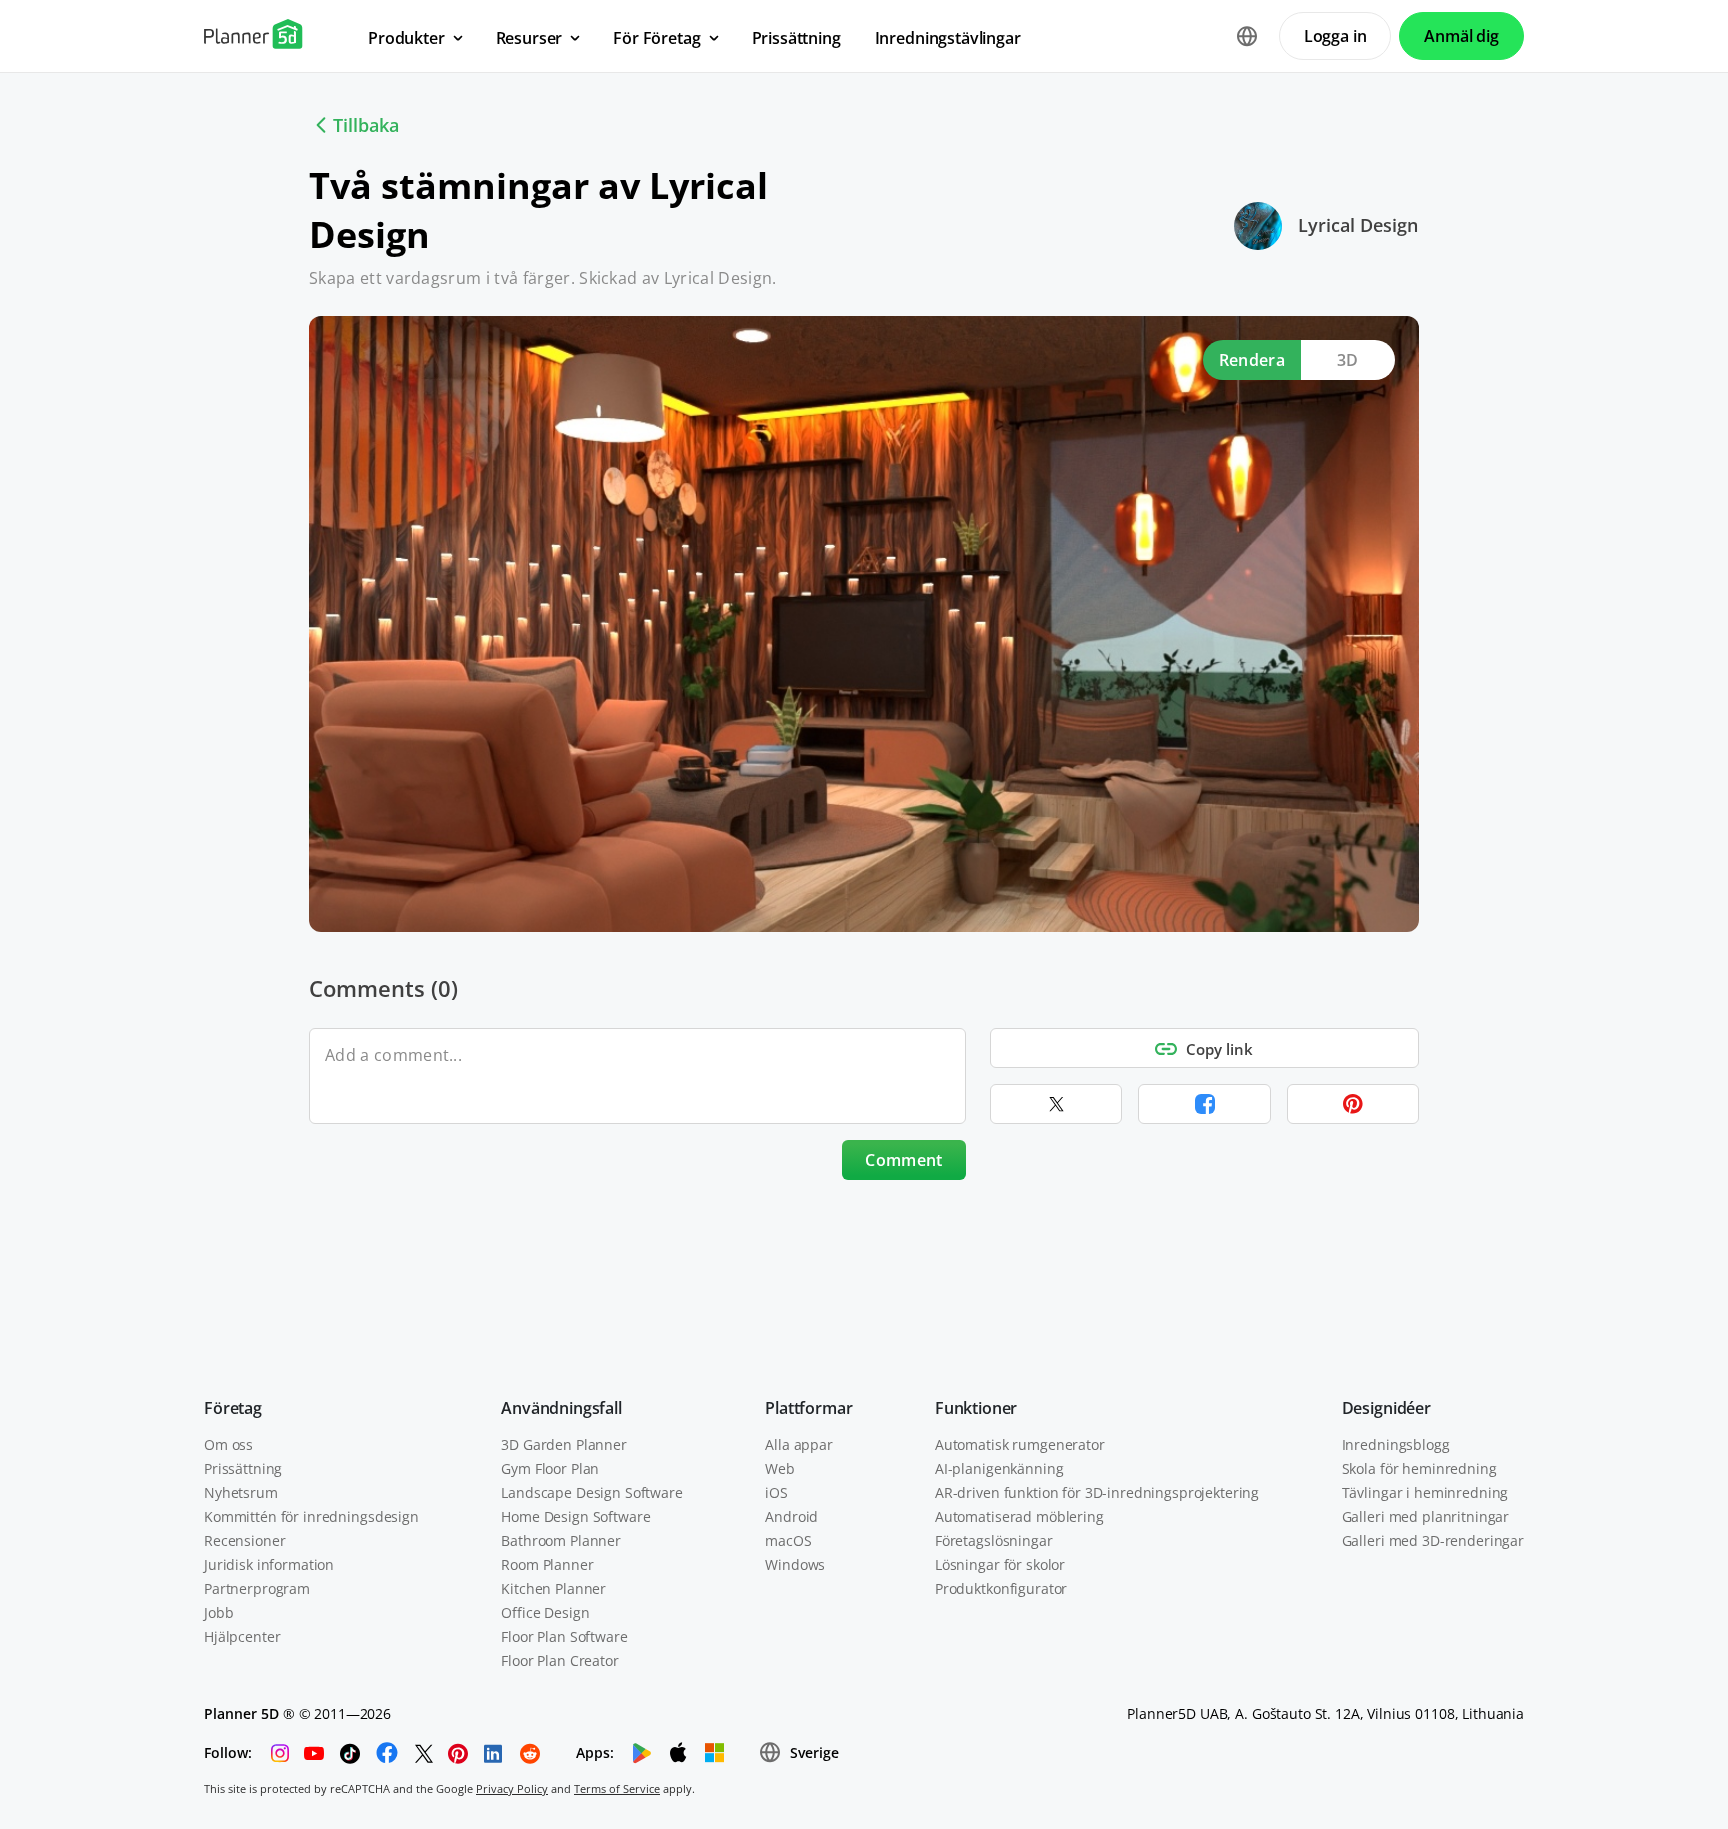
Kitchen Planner (553, 1588)
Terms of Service (617, 1788)
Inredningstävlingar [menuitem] (948, 38)
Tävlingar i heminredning (1425, 1492)
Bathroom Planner (561, 1540)
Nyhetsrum (241, 1492)
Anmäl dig (1461, 36)
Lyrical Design (1358, 225)
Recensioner (244, 1540)
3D (1348, 360)
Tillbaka (366, 125)
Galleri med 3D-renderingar (1433, 1540)
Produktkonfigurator (1001, 1588)
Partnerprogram (257, 1588)
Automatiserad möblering (1019, 1516)
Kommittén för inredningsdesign (311, 1516)
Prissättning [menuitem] (796, 38)
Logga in (1335, 36)
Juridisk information (269, 1564)
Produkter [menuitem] (406, 38)
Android (791, 1516)
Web (780, 1468)
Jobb (218, 1612)
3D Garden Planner (564, 1444)
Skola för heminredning (1419, 1468)
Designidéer (1386, 1408)
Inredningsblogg (1396, 1444)
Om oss (228, 1444)
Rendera (1252, 360)
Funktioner (976, 1408)
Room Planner (547, 1564)
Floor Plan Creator (559, 1660)
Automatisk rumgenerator (1020, 1444)
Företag (233, 1408)
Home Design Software (575, 1516)
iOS (776, 1492)
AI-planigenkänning (999, 1468)
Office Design (545, 1612)
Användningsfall (561, 1408)
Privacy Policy (512, 1788)
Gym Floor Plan (550, 1468)
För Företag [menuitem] (656, 38)
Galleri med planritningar (1426, 1516)
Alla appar (799, 1444)
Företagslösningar (994, 1540)
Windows (795, 1564)
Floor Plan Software (564, 1636)
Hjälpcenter (242, 1636)
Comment (903, 1160)
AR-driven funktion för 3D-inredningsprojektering (1097, 1492)
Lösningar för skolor (1000, 1564)
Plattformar (808, 1408)
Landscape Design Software (592, 1492)
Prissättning (243, 1468)
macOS (788, 1540)
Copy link (1219, 1049)
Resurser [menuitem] (529, 38)
